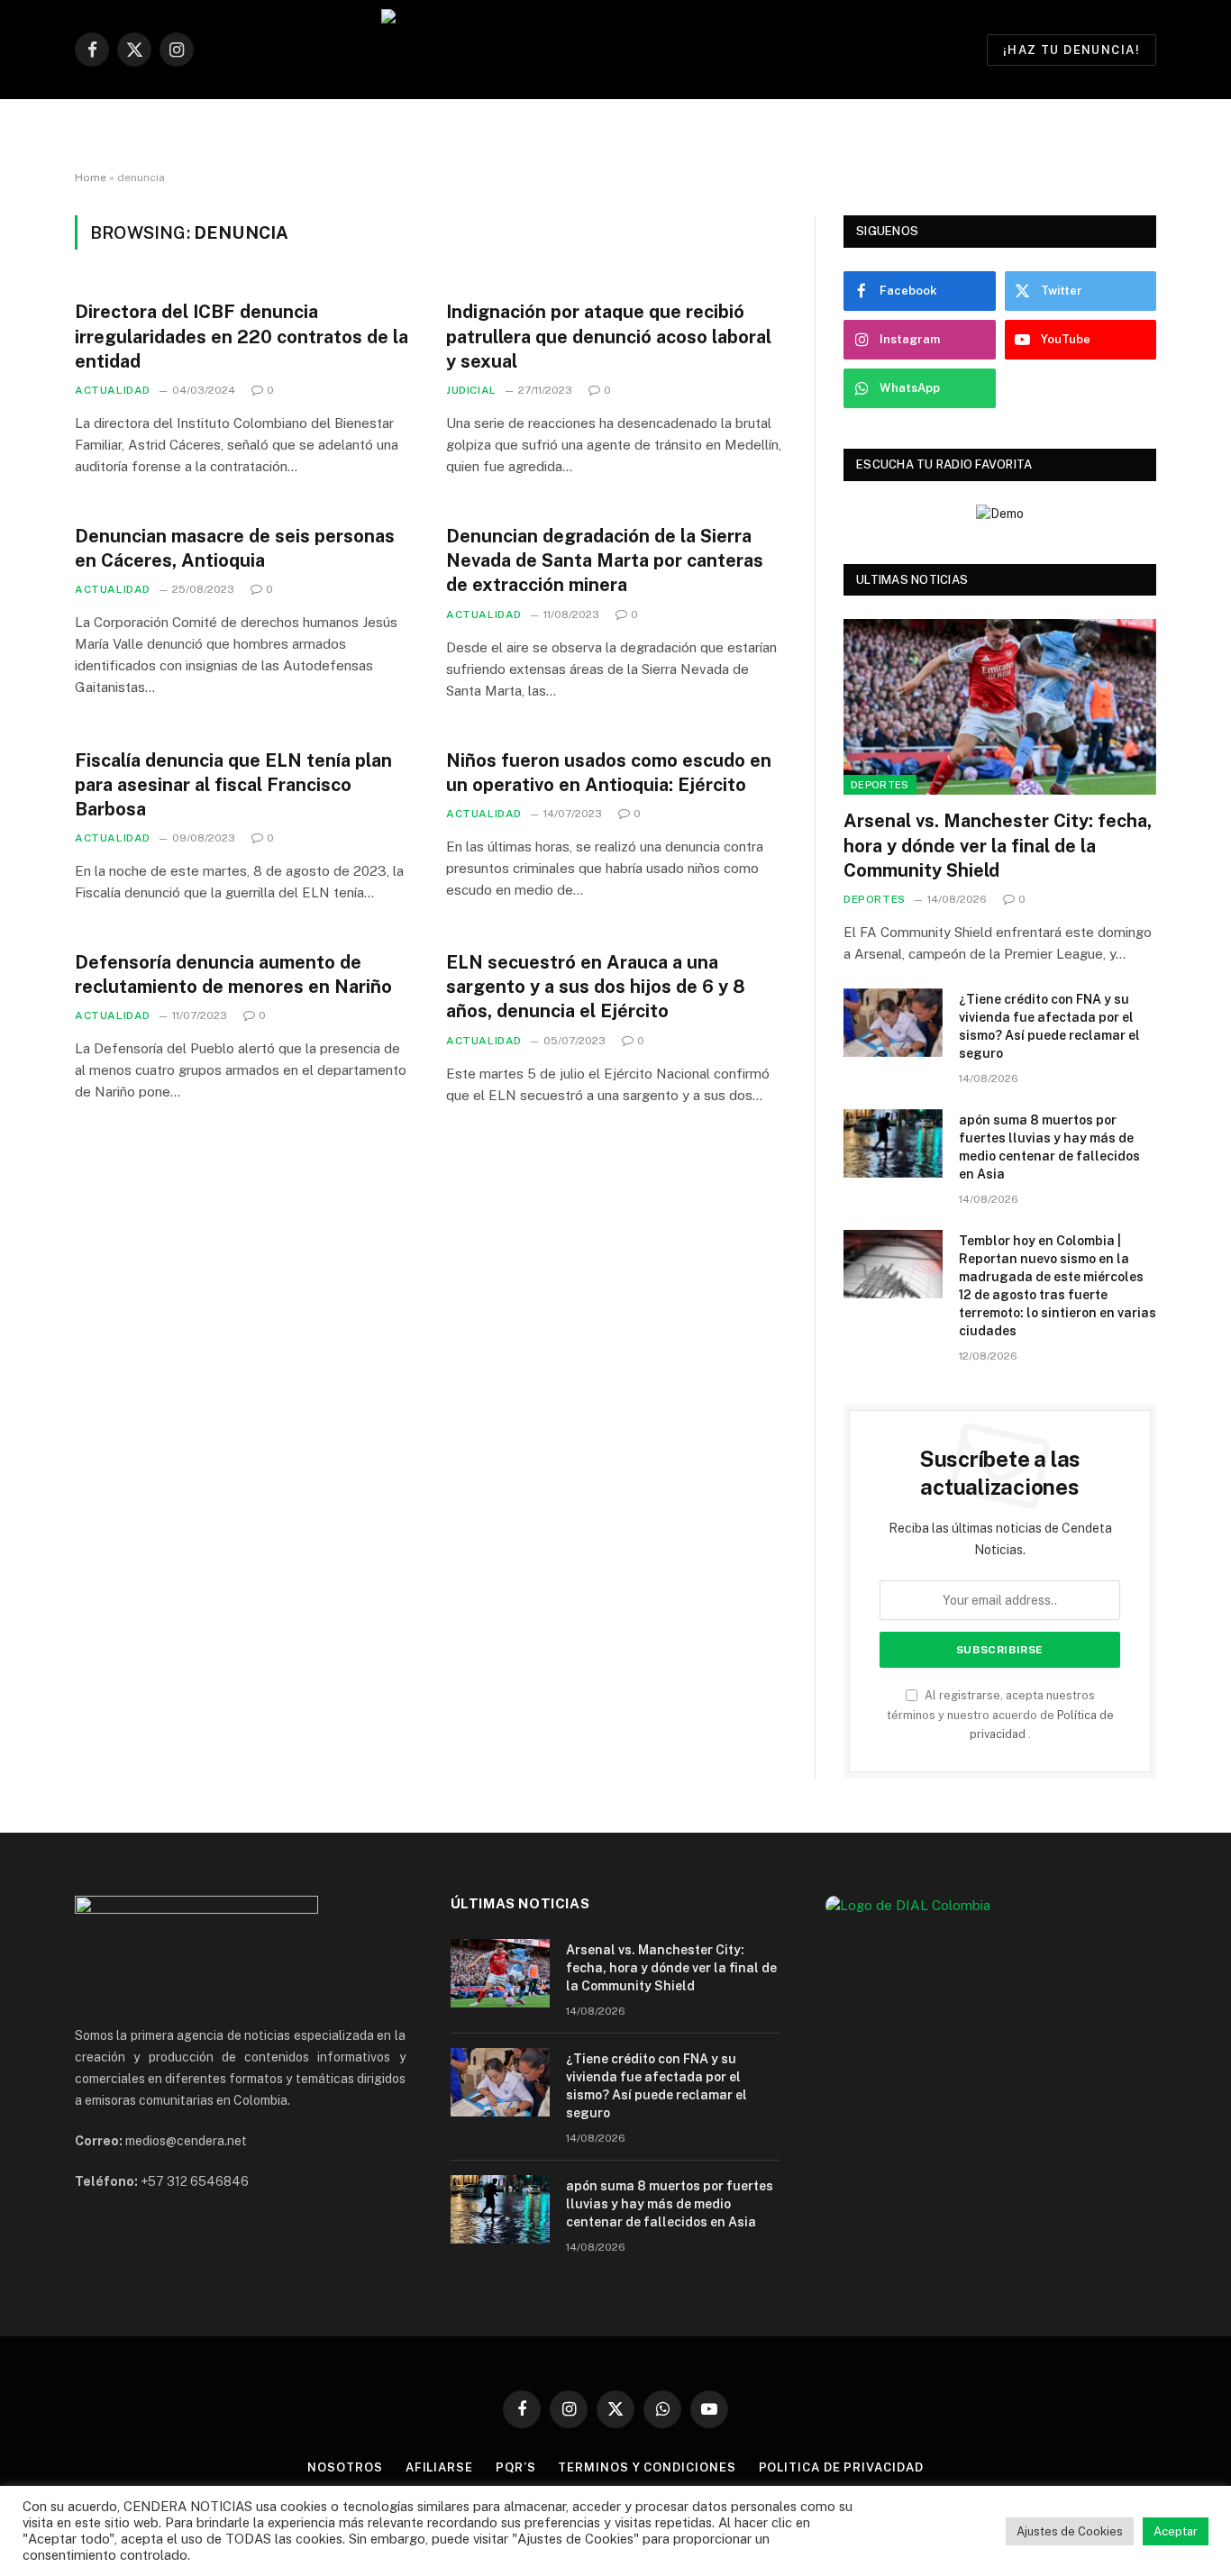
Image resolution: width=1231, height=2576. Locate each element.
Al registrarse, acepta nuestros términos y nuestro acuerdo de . (1000, 1715)
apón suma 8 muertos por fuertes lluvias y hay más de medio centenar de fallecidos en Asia (1049, 1147)
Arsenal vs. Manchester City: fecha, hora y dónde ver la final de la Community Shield (998, 845)
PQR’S (516, 2467)
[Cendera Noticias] (616, 50)
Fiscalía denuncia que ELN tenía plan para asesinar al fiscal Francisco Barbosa (233, 785)
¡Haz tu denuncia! (1071, 50)
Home (91, 177)
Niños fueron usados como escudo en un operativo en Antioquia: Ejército (609, 773)
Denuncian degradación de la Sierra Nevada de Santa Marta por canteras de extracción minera (605, 560)
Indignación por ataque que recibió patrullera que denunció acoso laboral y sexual (609, 336)
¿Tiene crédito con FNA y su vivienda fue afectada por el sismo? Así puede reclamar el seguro (1049, 1026)
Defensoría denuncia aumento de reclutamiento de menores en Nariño (233, 974)
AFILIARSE (439, 2467)
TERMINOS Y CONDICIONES (647, 2467)
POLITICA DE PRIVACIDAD (841, 2467)
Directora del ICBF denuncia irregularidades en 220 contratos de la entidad (242, 336)
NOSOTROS (345, 2467)
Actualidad (113, 390)
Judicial (471, 390)
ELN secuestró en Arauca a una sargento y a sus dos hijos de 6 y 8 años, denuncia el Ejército (596, 987)
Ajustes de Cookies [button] (1070, 2531)
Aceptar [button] (1176, 2531)
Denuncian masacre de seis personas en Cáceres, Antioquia (235, 548)
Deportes (880, 785)
